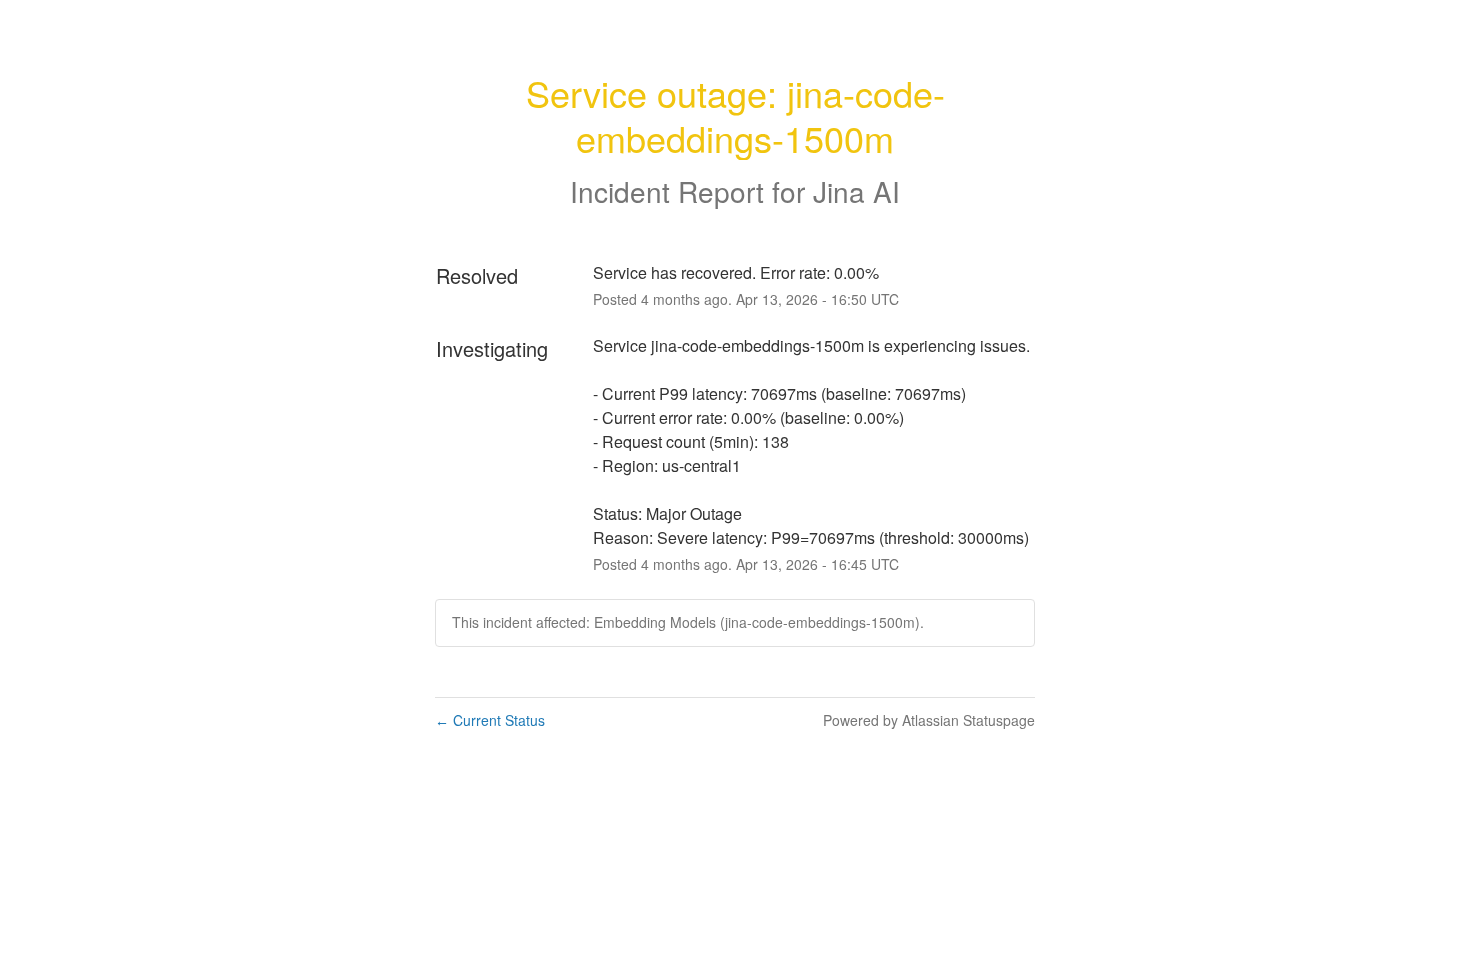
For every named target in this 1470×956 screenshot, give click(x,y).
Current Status (490, 720)
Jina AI (856, 191)
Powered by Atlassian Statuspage (929, 720)
